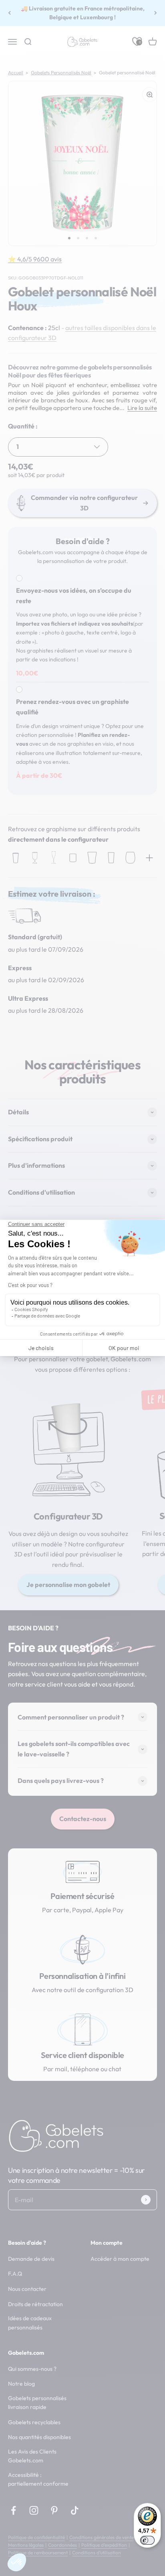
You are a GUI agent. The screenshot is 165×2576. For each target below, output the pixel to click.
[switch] (147, 2540)
